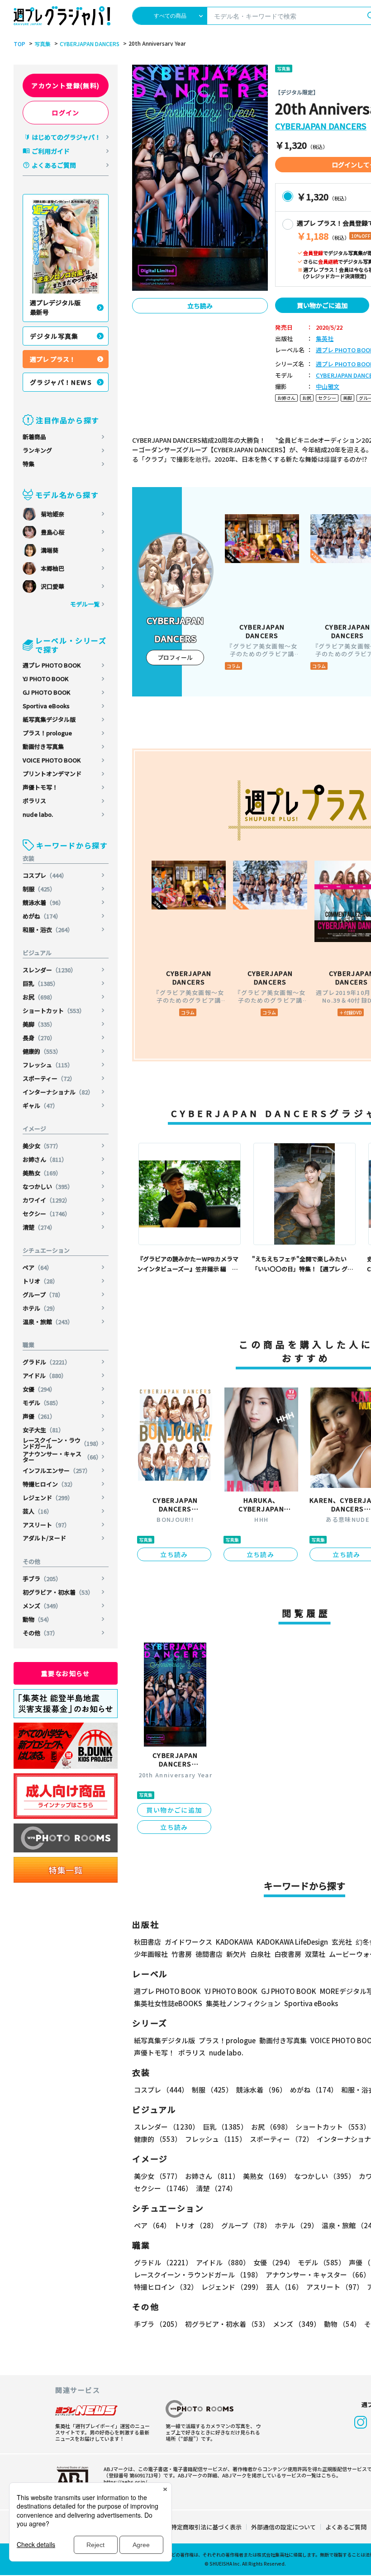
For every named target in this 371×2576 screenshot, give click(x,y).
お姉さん (45, 1159)
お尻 (39, 997)
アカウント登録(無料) (65, 85)
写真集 (43, 44)
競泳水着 (43, 902)
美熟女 (42, 1173)
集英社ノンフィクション (243, 2003)
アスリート (46, 1525)
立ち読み (200, 306)
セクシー (47, 1214)
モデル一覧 (85, 604)
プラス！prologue (47, 733)
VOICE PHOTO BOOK (52, 760)
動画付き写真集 (43, 746)
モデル (42, 1403)
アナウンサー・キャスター (62, 1457)
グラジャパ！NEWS (61, 382)
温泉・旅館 (48, 1322)
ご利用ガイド (51, 151)
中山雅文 (328, 387)
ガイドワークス (188, 1942)
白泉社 (260, 1954)
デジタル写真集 (54, 336)
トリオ (40, 1281)
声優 (39, 1416)
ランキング (37, 450)
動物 (38, 1619)
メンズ (42, 1606)
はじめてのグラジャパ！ (66, 137)
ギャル (40, 1106)
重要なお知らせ (66, 1673)
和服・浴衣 (48, 930)
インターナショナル (58, 1092)
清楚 (39, 1227)
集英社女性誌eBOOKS (168, 2003)
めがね (42, 916)
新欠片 (236, 1954)
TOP (19, 44)
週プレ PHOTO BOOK (52, 665)
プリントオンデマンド (52, 774)
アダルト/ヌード (44, 1538)
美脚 (39, 1024)
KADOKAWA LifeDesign (292, 1942)
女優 (39, 1389)
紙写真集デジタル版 (49, 719)
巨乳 (41, 983)
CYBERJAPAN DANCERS (90, 44)
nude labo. (38, 814)
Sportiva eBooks (46, 706)
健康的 (42, 1051)
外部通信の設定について (283, 2527)
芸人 (38, 1511)
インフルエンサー (57, 1470)
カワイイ (47, 1200)
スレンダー (50, 970)
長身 (39, 1038)
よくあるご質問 (54, 165)
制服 (39, 889)
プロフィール (175, 657)
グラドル (47, 1362)
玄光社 (342, 1942)
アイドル (45, 1376)
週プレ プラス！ (53, 359)
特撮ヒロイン (49, 1484)
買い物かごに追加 (322, 305)
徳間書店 (209, 1954)
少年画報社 (151, 1954)
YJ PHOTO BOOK (45, 679)
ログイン (66, 113)
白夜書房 (288, 1954)
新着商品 (34, 437)
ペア (38, 1267)
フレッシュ (48, 1065)
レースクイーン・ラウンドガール (62, 1443)
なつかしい (48, 1186)
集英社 (325, 339)
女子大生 (43, 1430)
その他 (40, 1633)
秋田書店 (147, 1942)
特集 (29, 464)
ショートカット (54, 1011)
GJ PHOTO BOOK (46, 692)
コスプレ (45, 875)
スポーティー (49, 1078)
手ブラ (42, 1579)
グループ (43, 1295)
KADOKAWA (234, 1942)
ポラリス (34, 801)
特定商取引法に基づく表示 (206, 2527)
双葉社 (315, 1954)
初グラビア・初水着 (58, 1592)
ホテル (40, 1308)
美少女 (42, 1146)
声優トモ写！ (40, 787)
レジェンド (48, 1498)
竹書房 (182, 1954)
